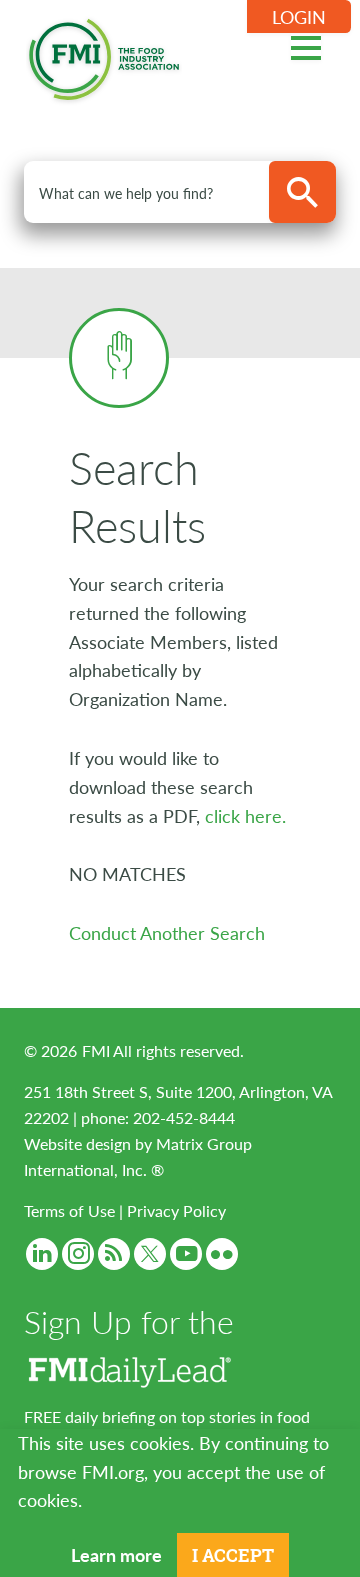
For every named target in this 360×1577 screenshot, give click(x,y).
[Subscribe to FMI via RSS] (114, 1254)
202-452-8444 (184, 1117)
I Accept (233, 1555)
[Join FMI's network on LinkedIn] (42, 1254)
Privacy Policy (176, 1210)
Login (299, 16)
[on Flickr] (222, 1254)
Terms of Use (69, 1210)
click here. (245, 815)
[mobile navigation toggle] (306, 45)
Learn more (116, 1554)
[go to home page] (104, 55)
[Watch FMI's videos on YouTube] (186, 1254)
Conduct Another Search (167, 932)
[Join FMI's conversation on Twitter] (150, 1254)
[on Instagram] (78, 1254)
